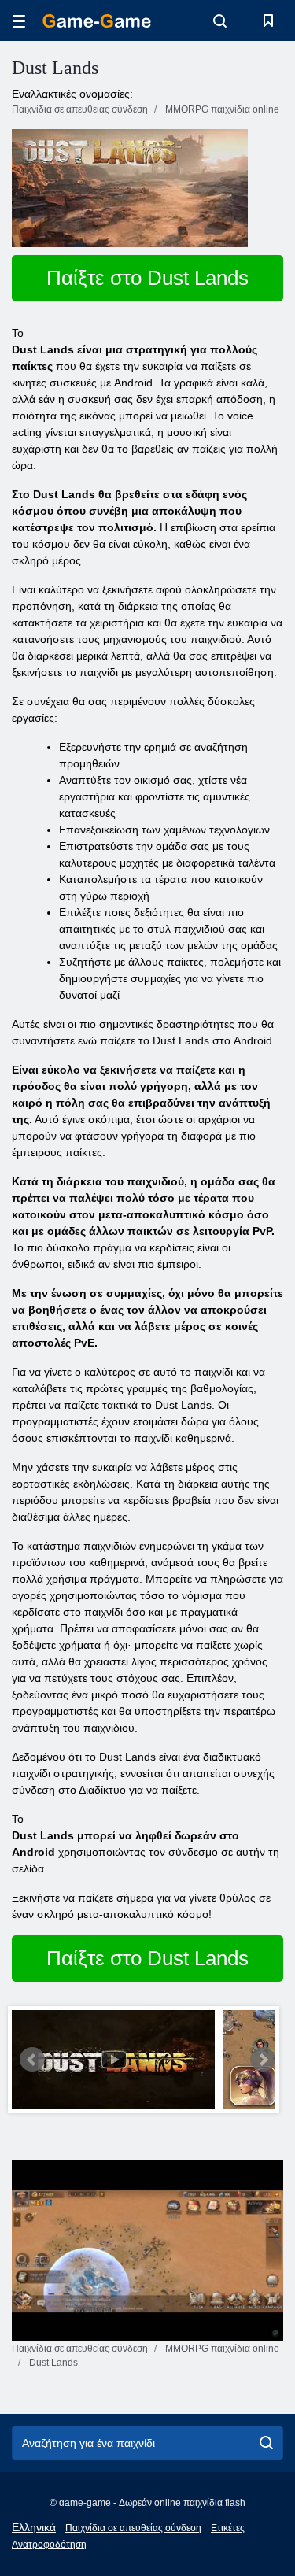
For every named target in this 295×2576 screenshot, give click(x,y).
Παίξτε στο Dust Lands (147, 278)
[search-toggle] (220, 20)
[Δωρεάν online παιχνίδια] (97, 21)
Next (263, 2060)
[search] (266, 2443)
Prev (32, 2060)
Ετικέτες (228, 2528)
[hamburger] (19, 21)
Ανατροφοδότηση (49, 2545)
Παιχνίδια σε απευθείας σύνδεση (133, 2528)
